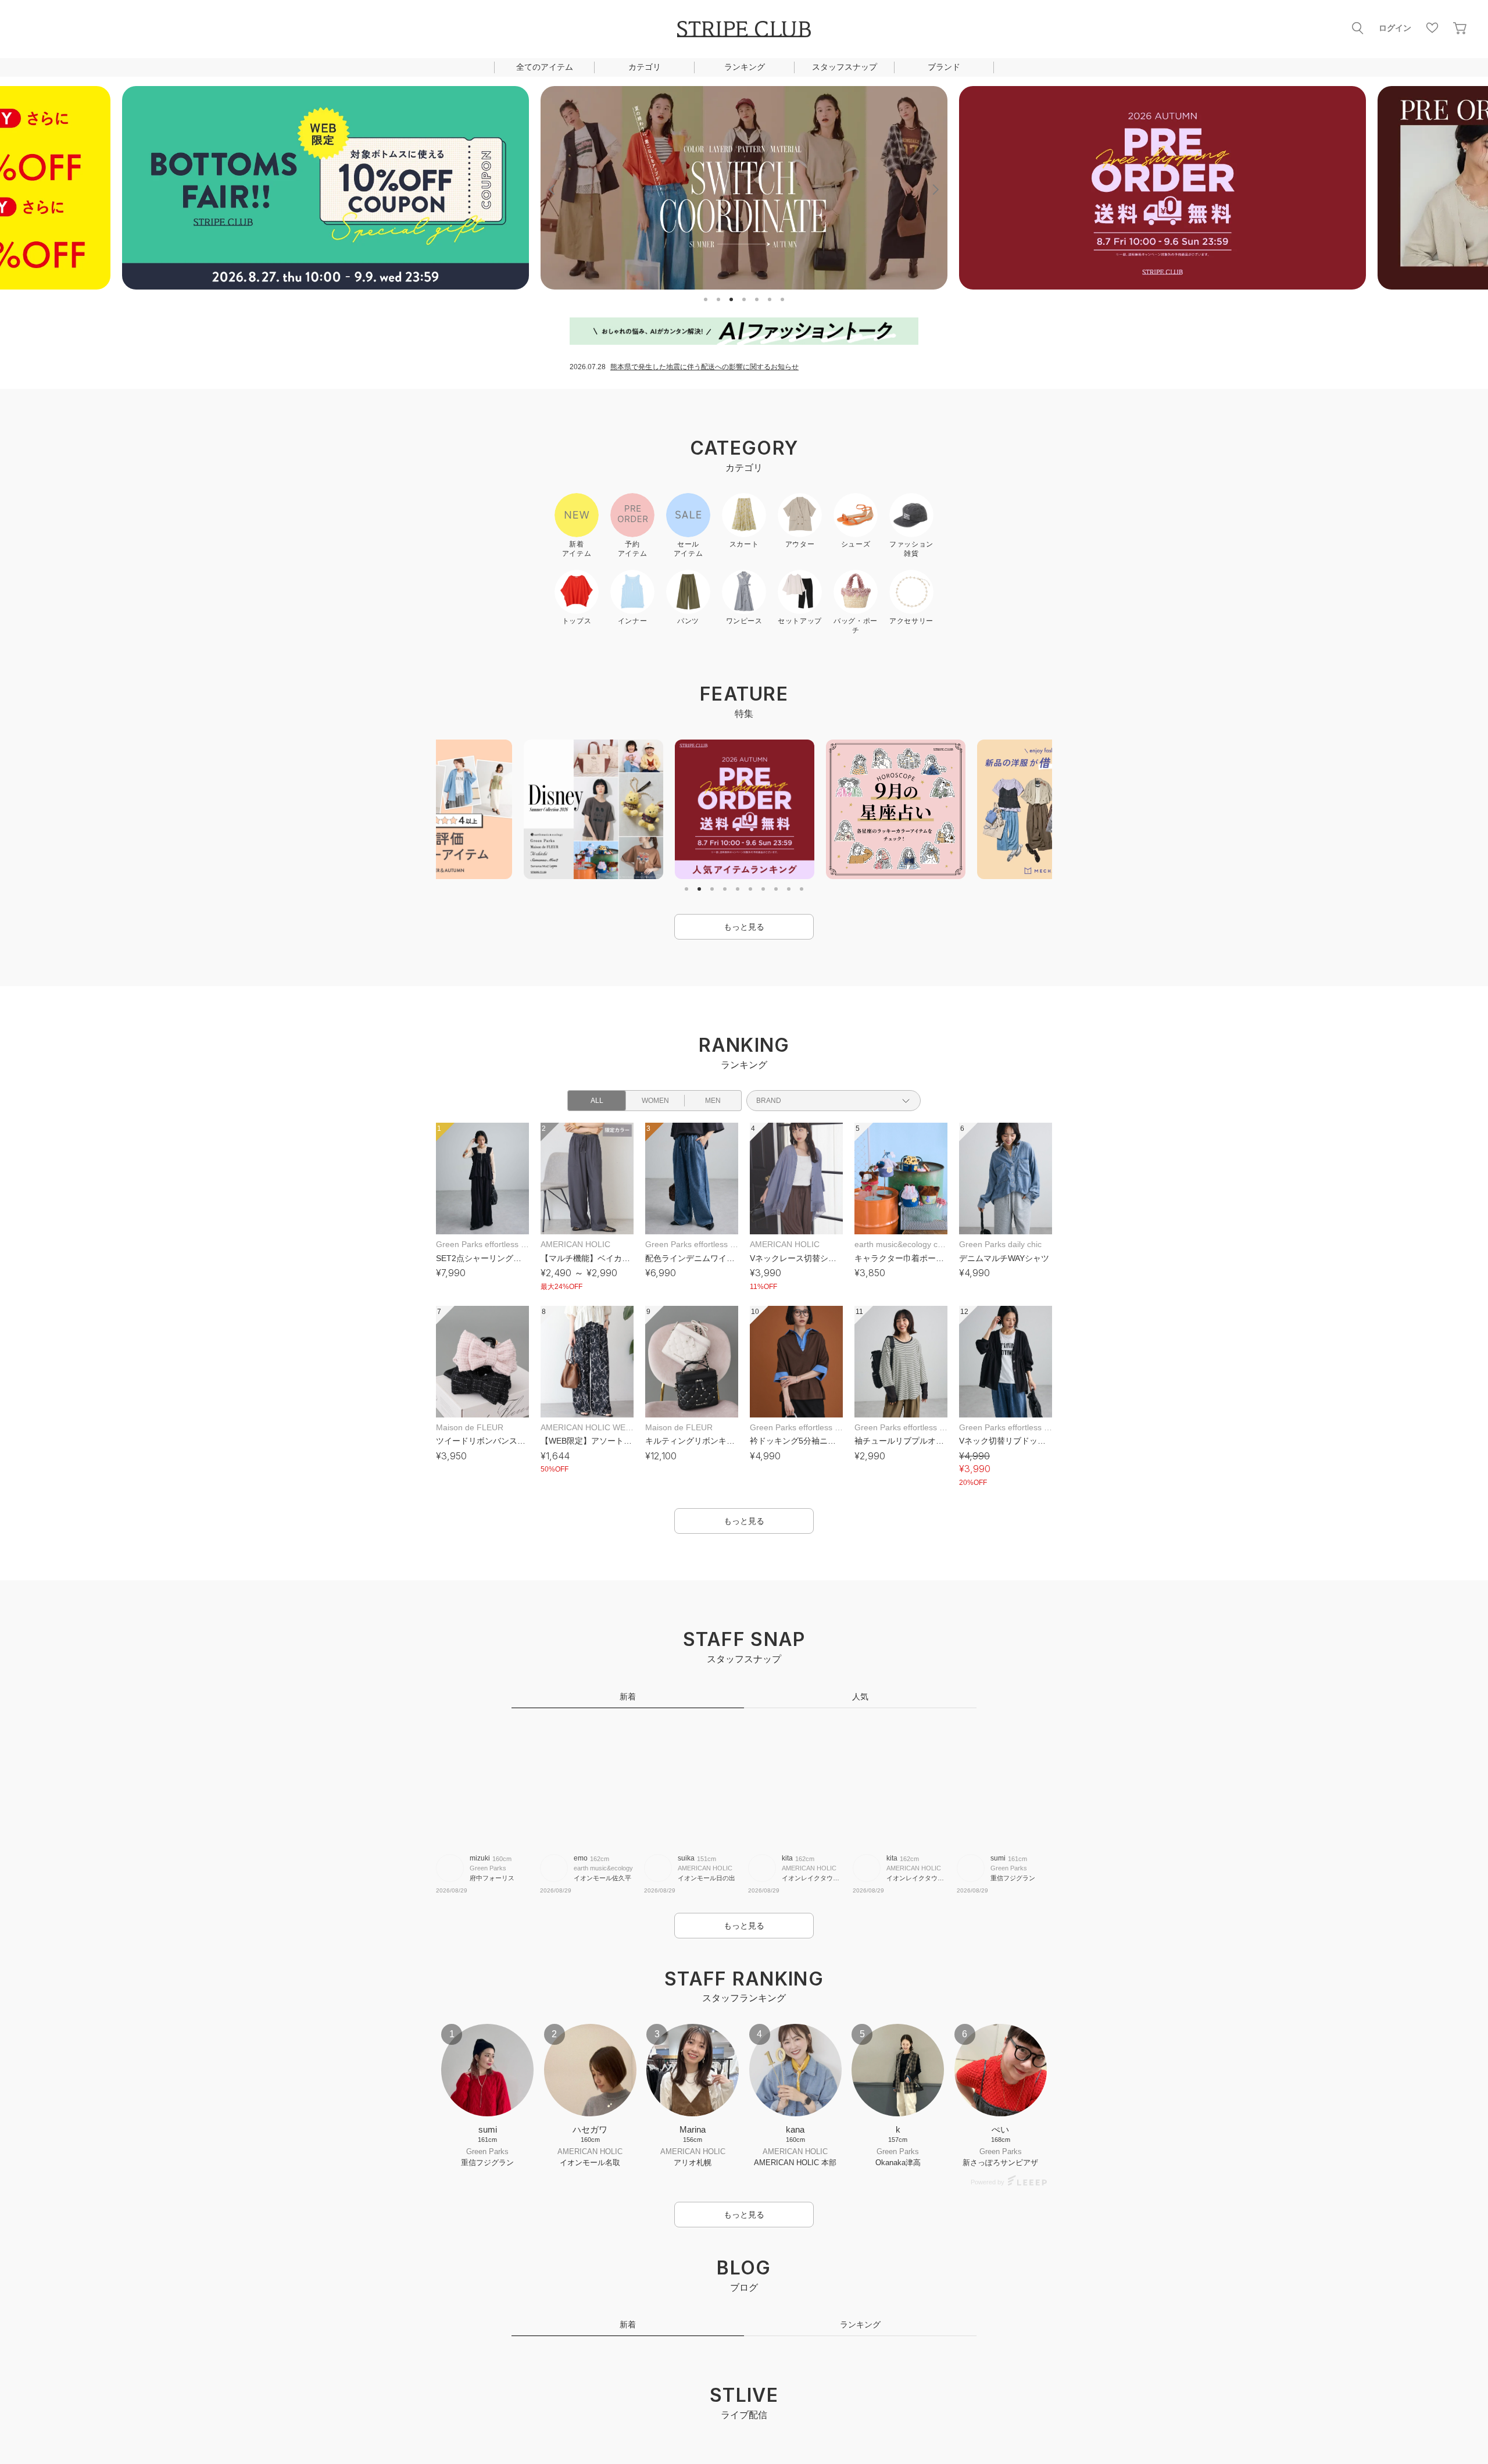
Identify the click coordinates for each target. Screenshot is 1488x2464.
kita (787, 1858)
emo (581, 1858)
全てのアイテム (545, 67)
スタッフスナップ (845, 67)
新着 (628, 1697)
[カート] (1460, 28)
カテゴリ (645, 67)
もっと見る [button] (744, 927)
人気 (860, 1697)
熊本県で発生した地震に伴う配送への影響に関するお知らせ (704, 367)
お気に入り (1432, 28)
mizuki (480, 1858)
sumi (998, 1858)
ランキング (745, 67)
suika (686, 1858)
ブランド (944, 67)
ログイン (1395, 28)
